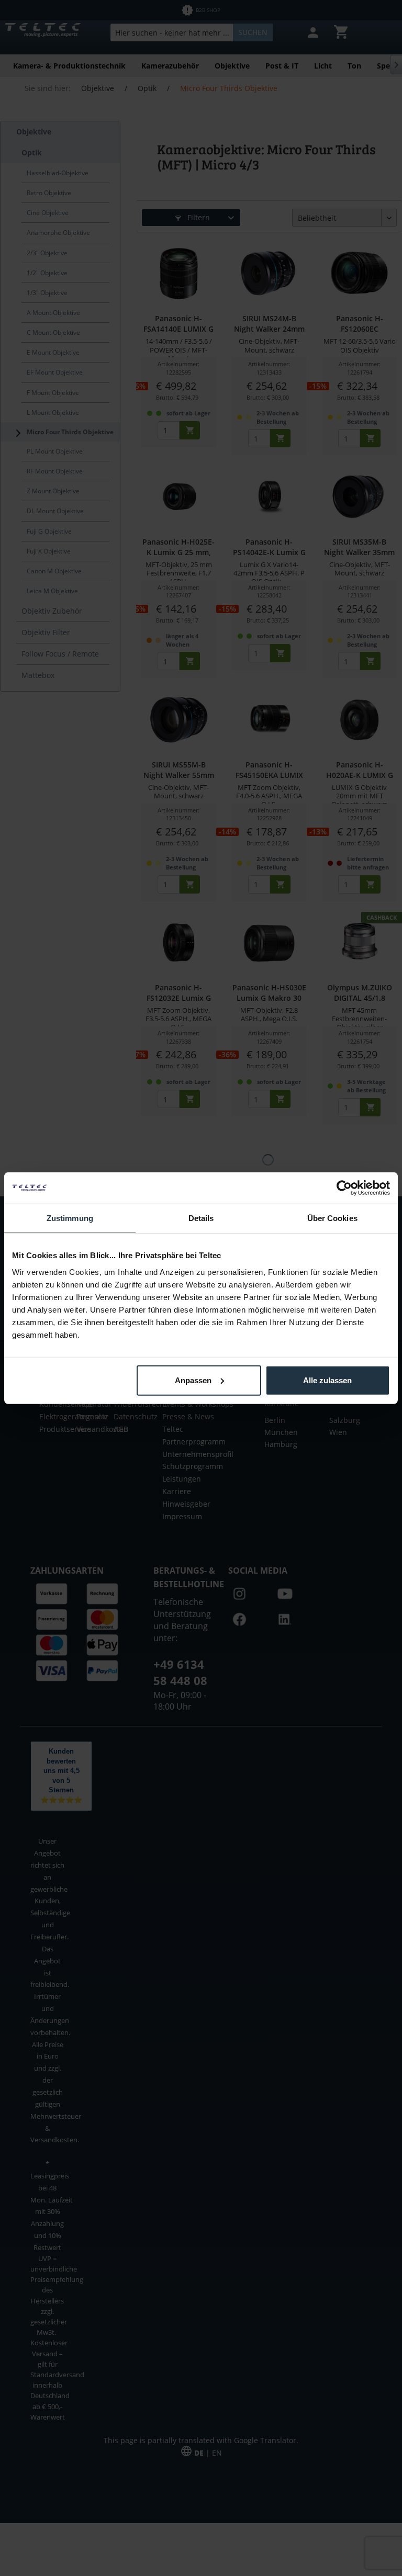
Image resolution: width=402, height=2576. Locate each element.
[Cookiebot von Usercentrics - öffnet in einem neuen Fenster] (344, 1188)
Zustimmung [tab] (70, 1218)
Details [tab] (201, 1218)
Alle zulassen (327, 1380)
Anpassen (193, 1380)
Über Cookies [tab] (332, 1218)
